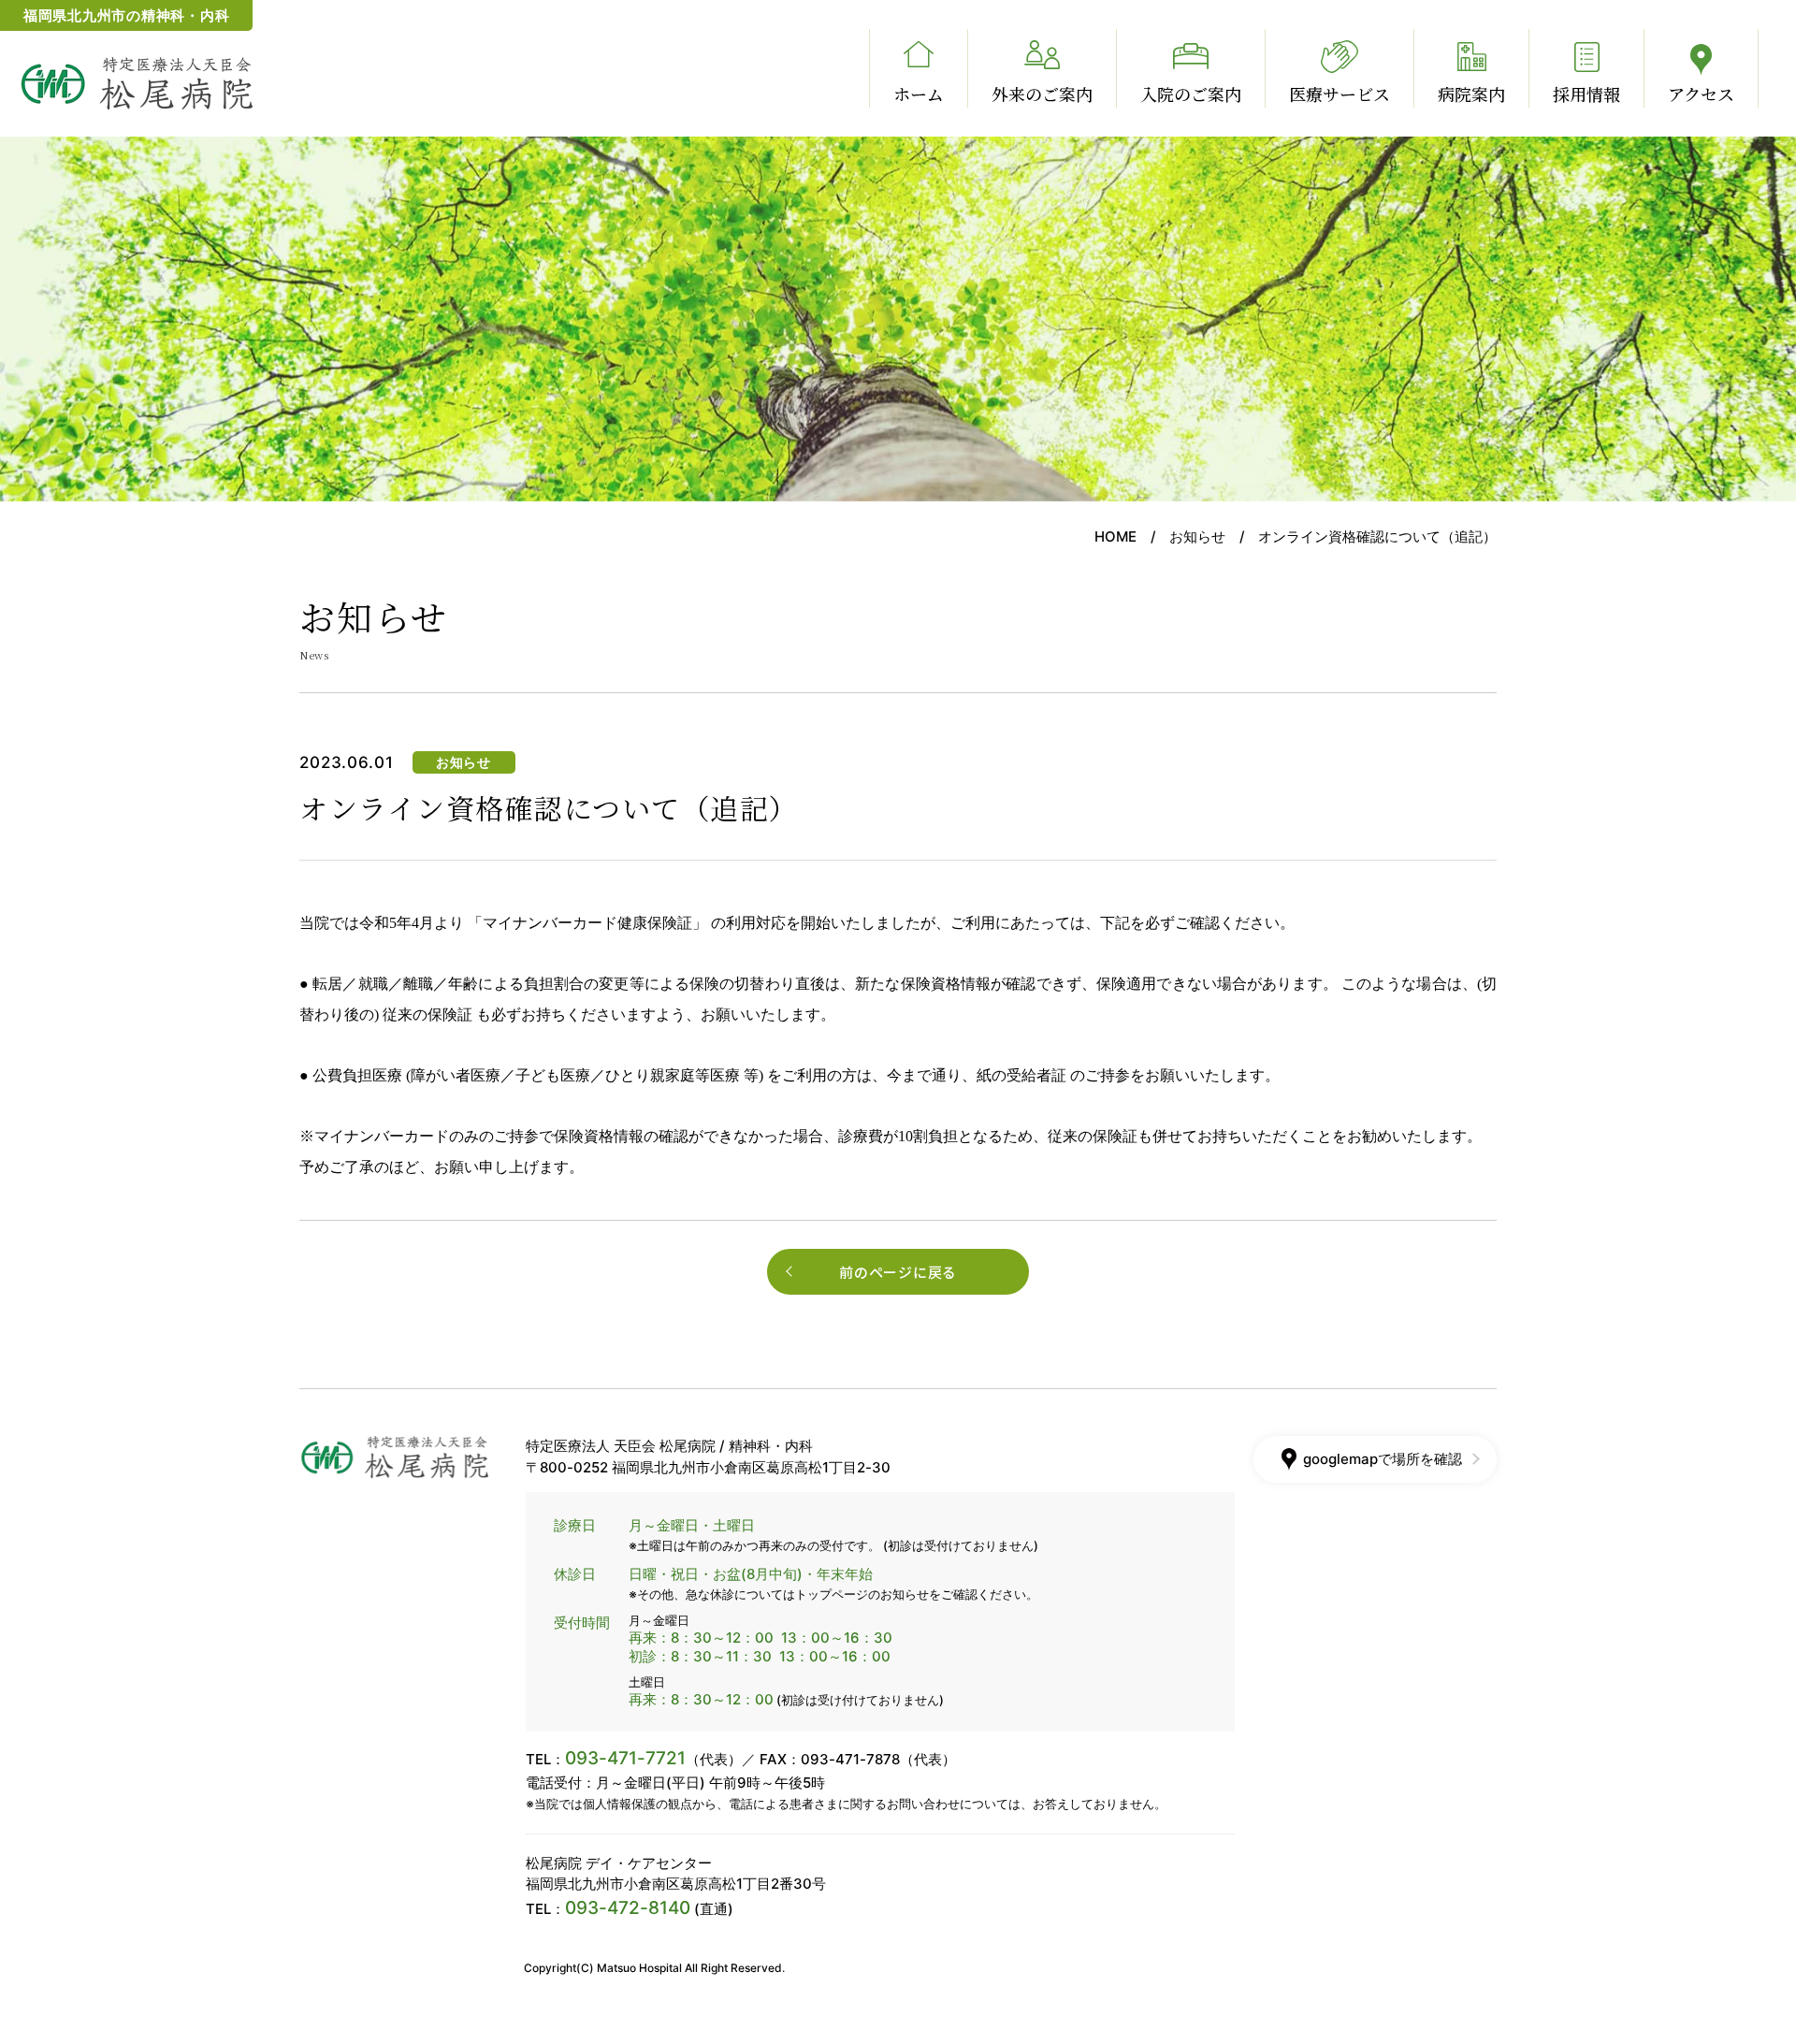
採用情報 (1586, 94)
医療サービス (1340, 94)
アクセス (1701, 94)
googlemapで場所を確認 (1383, 1459)
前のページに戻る (898, 1272)
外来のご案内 (1042, 94)
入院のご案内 (1191, 94)
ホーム (919, 94)
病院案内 (1471, 94)
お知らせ (1197, 536)
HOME (1115, 536)
